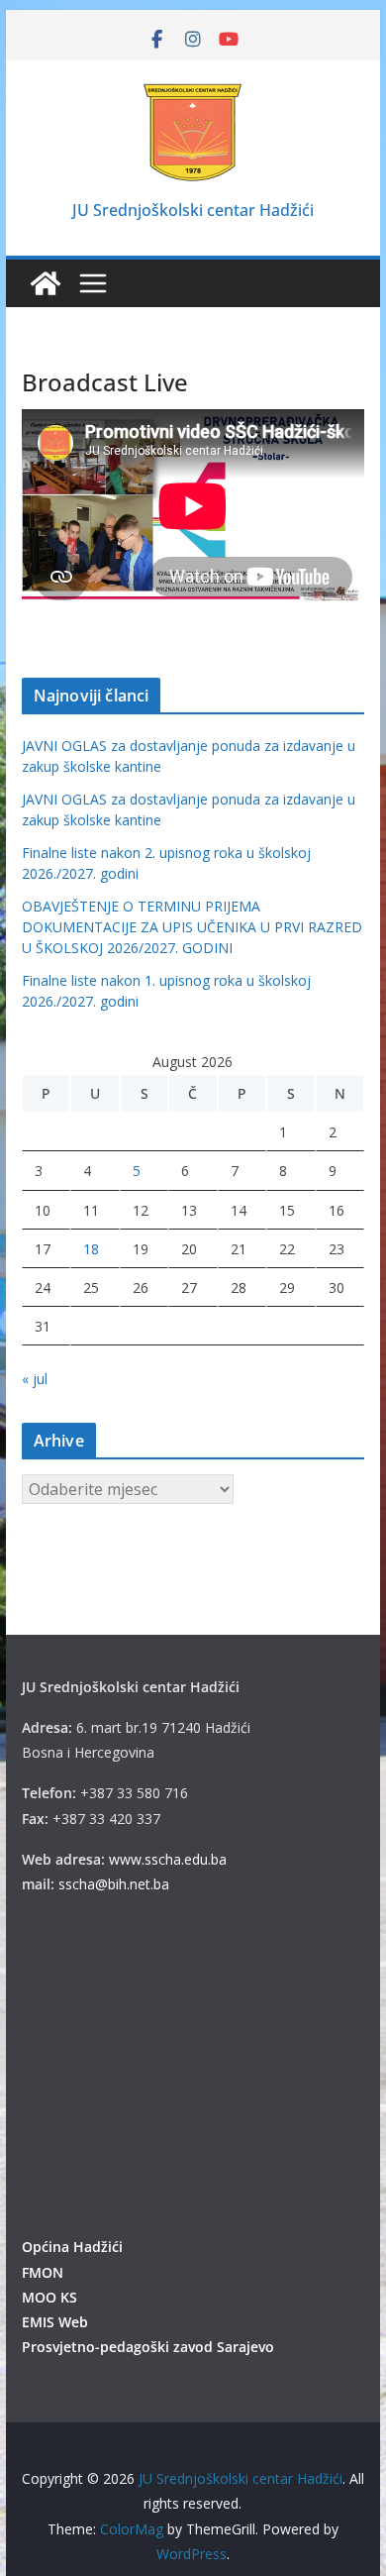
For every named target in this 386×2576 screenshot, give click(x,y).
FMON (43, 2272)
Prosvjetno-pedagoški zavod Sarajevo (148, 2347)
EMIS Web (55, 2322)
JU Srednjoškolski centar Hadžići (193, 210)
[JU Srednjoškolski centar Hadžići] (46, 283)
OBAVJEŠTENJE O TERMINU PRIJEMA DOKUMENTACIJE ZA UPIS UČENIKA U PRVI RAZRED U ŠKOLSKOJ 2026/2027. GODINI (192, 927)
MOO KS (49, 2297)
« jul (35, 1379)
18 (91, 1249)
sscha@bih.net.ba (114, 1884)
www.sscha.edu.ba (168, 1859)
